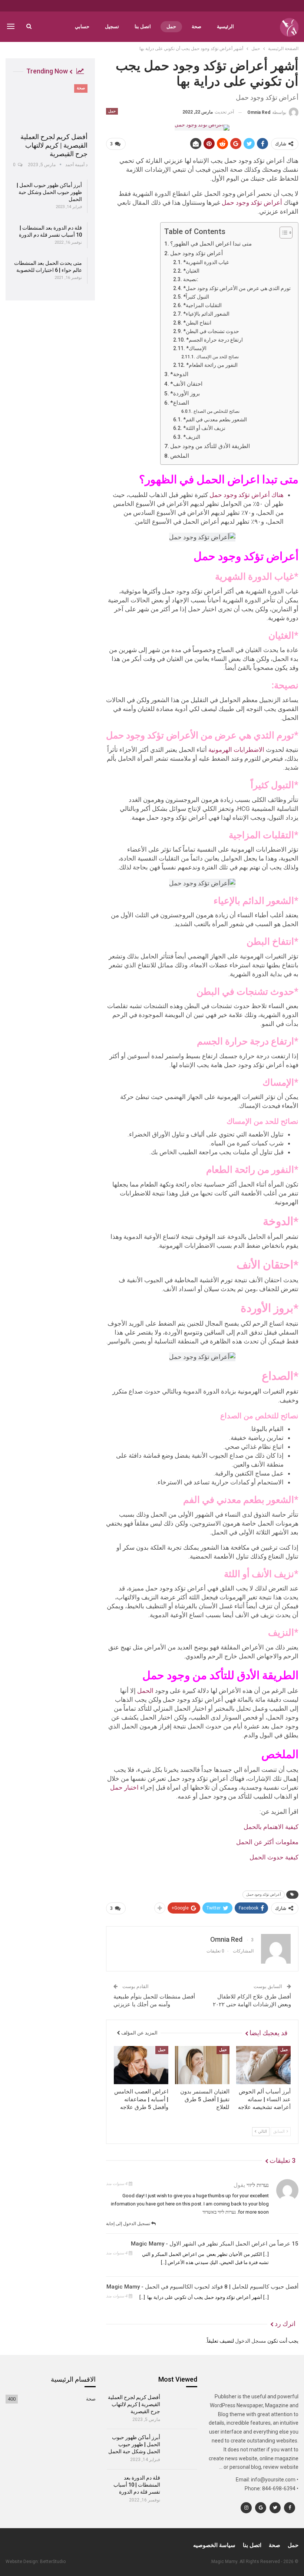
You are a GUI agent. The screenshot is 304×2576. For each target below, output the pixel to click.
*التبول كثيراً (196, 297)
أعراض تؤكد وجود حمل (251, 203)
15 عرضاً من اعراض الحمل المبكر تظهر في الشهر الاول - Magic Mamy (215, 2244)
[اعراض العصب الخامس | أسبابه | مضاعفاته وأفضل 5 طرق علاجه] (141, 2065)
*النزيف (192, 437)
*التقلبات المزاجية (202, 305)
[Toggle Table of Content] (282, 233)
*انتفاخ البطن (197, 323)
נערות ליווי (258, 2185)
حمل (171, 27)
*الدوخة (179, 374)
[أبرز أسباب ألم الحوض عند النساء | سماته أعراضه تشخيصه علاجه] (263, 2065)
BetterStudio (53, 2562)
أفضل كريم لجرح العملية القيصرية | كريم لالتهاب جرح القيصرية (54, 145)
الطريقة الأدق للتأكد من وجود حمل (210, 446)
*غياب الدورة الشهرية (206, 262)
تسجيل (112, 27)
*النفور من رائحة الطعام (212, 365)
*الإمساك (196, 348)
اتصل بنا (143, 27)
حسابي (82, 27)
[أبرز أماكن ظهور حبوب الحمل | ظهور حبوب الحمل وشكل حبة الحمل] (181, 2447)
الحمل (145, 1691)
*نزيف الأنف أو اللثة (204, 428)
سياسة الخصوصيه (214, 2545)
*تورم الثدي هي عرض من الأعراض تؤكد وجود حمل (237, 288)
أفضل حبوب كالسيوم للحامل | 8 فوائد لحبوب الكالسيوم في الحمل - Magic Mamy (202, 2287)
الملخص (180, 456)
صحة (196, 27)
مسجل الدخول (251, 2341)
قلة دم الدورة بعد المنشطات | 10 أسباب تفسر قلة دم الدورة (137, 2485)
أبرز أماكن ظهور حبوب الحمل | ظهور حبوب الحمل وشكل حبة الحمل (49, 192)
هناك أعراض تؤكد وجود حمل (246, 495)
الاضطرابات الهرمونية (236, 750)
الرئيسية (225, 27)
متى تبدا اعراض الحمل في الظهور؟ (211, 244)
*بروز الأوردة (185, 394)
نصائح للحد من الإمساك (217, 357)
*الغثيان (191, 271)
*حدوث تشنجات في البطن (211, 331)
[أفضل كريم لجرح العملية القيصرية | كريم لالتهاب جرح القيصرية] (50, 106)
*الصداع (180, 403)
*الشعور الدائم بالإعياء (206, 314)
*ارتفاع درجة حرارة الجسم (214, 340)
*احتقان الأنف (186, 384)
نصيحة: (191, 279)
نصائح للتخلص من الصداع (216, 411)
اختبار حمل (124, 1787)
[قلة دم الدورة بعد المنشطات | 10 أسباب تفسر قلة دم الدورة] (181, 2487)
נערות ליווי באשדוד (219, 2212)
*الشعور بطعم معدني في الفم (216, 420)
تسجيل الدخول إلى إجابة (129, 2224)
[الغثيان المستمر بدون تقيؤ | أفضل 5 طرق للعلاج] (202, 2065)
